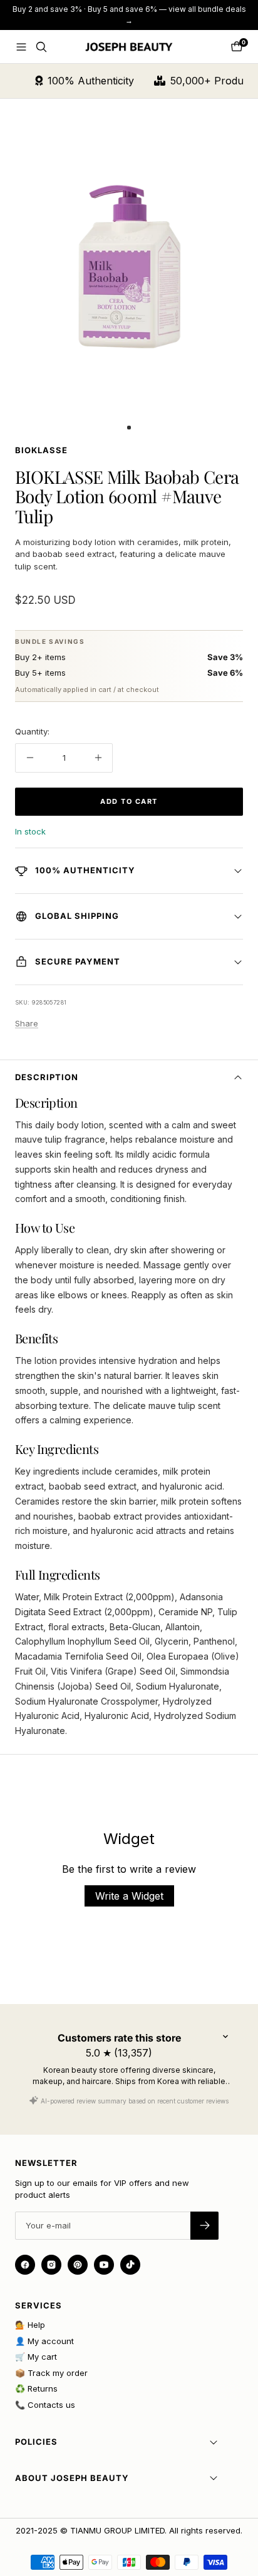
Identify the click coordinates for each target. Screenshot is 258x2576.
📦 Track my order (51, 2373)
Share (27, 1023)
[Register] (204, 2226)
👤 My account (44, 2341)
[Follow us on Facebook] (25, 2265)
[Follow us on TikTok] (130, 2265)
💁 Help (30, 2325)
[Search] (41, 47)
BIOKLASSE (41, 450)
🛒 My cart (36, 2357)
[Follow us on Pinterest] (78, 2265)
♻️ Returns (36, 2388)
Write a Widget (129, 1896)
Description (47, 1077)
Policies (36, 2442)
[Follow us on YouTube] (104, 2265)
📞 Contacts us (45, 2405)
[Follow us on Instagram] (51, 2265)
